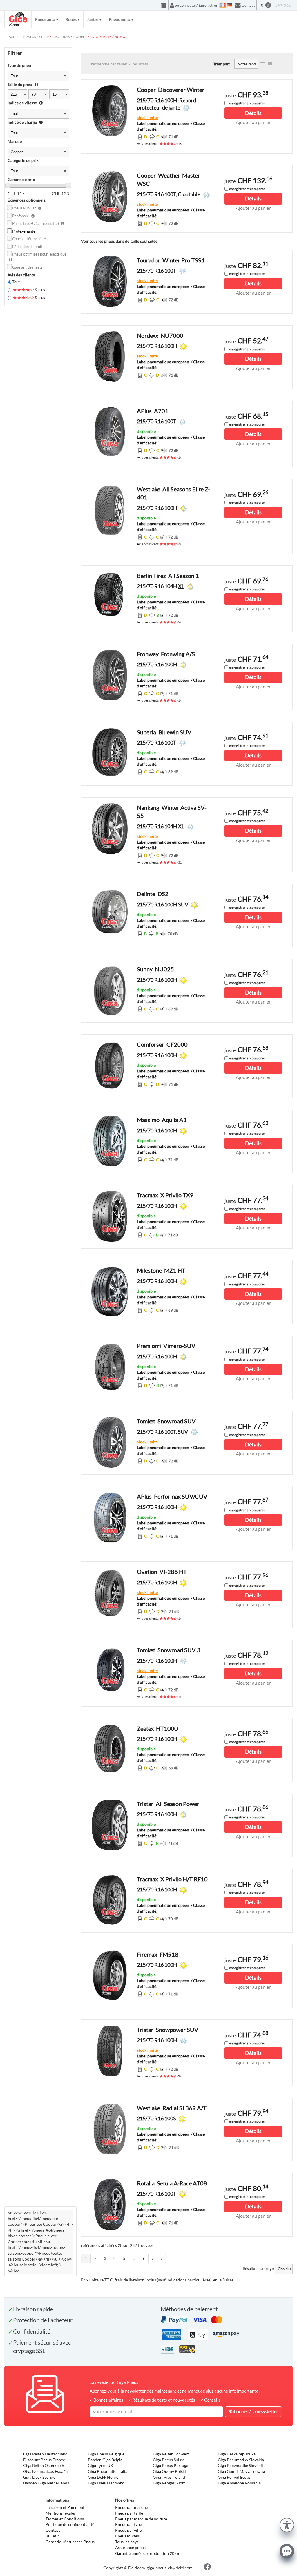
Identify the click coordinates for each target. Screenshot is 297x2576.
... (134, 2258)
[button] (287, 2524)
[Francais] (223, 5)
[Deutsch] (230, 5)
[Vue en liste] (262, 64)
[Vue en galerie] (270, 64)
